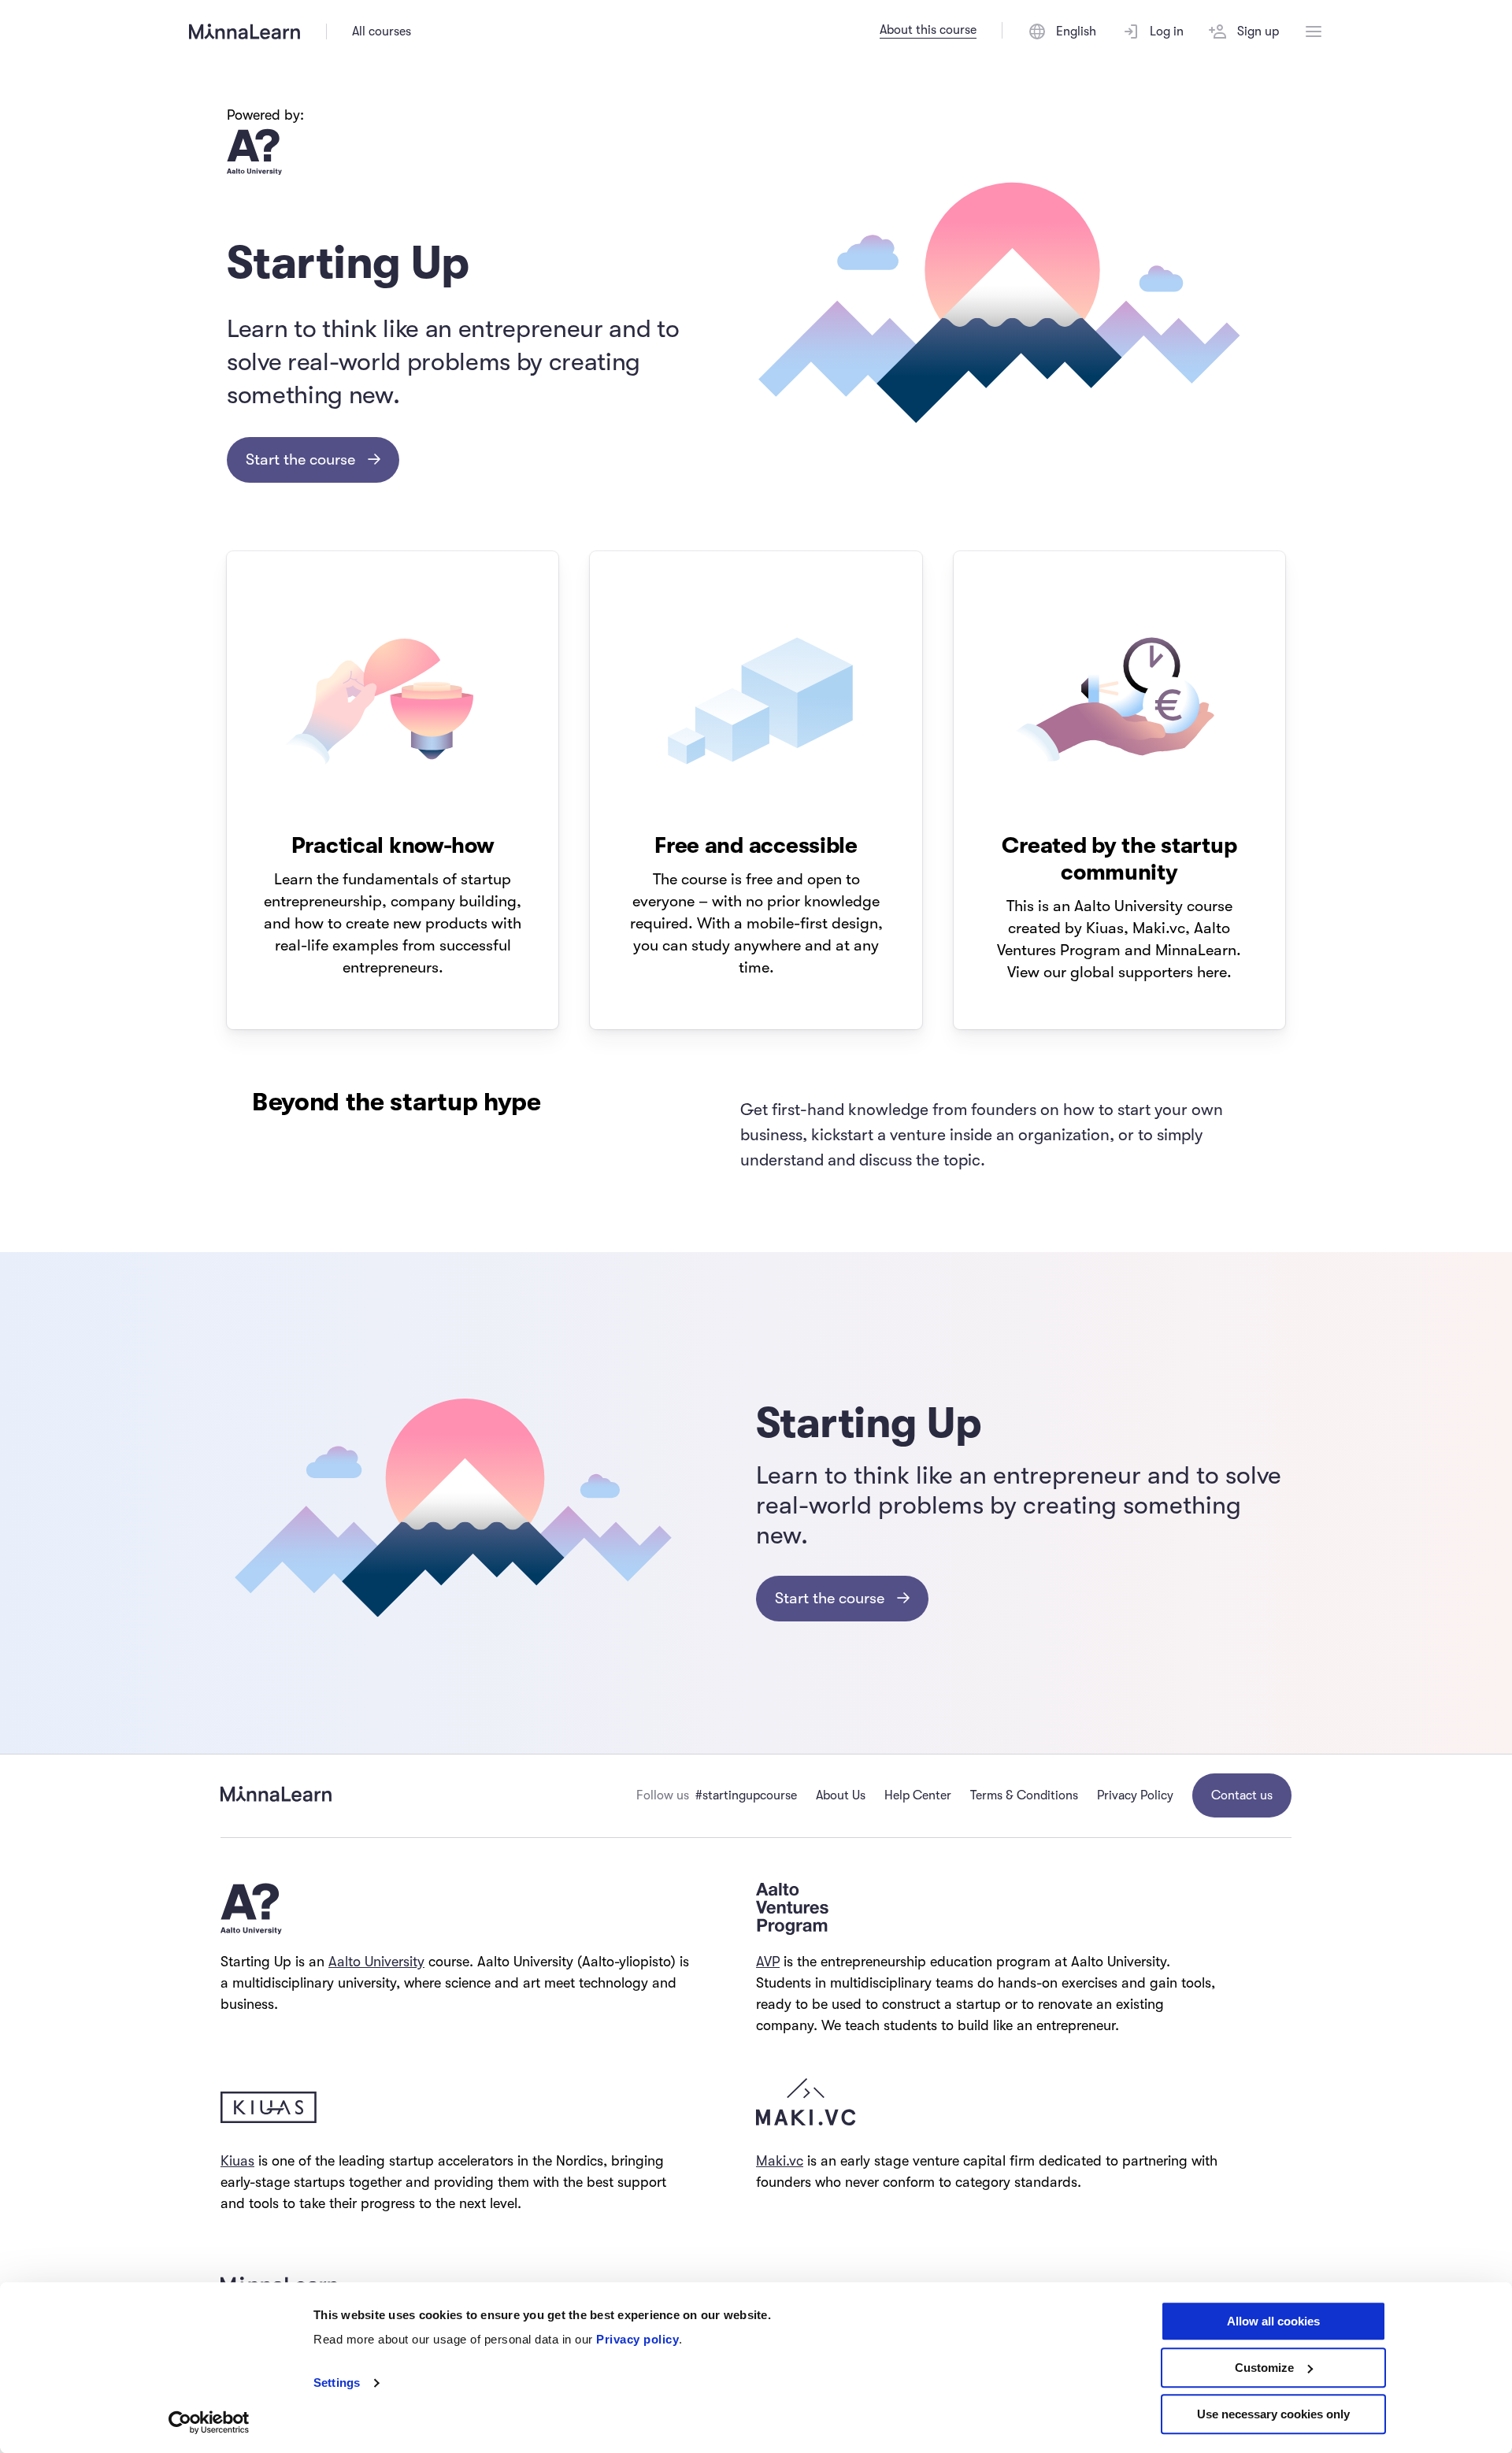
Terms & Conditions (1024, 1795)
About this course (928, 30)
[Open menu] (1314, 31)
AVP (768, 1962)
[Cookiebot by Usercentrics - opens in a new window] (209, 2422)
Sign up (1258, 31)
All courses (382, 31)
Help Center (918, 1795)
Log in (1167, 31)
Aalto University (376, 1962)
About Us (841, 1795)
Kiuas (237, 2161)
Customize (1264, 2368)
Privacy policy (637, 2339)
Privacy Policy (1135, 1795)
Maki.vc (780, 2161)
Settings (337, 2383)
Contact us (1242, 1795)
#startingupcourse (746, 1795)
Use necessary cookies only (1273, 2414)
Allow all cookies (1273, 2321)
